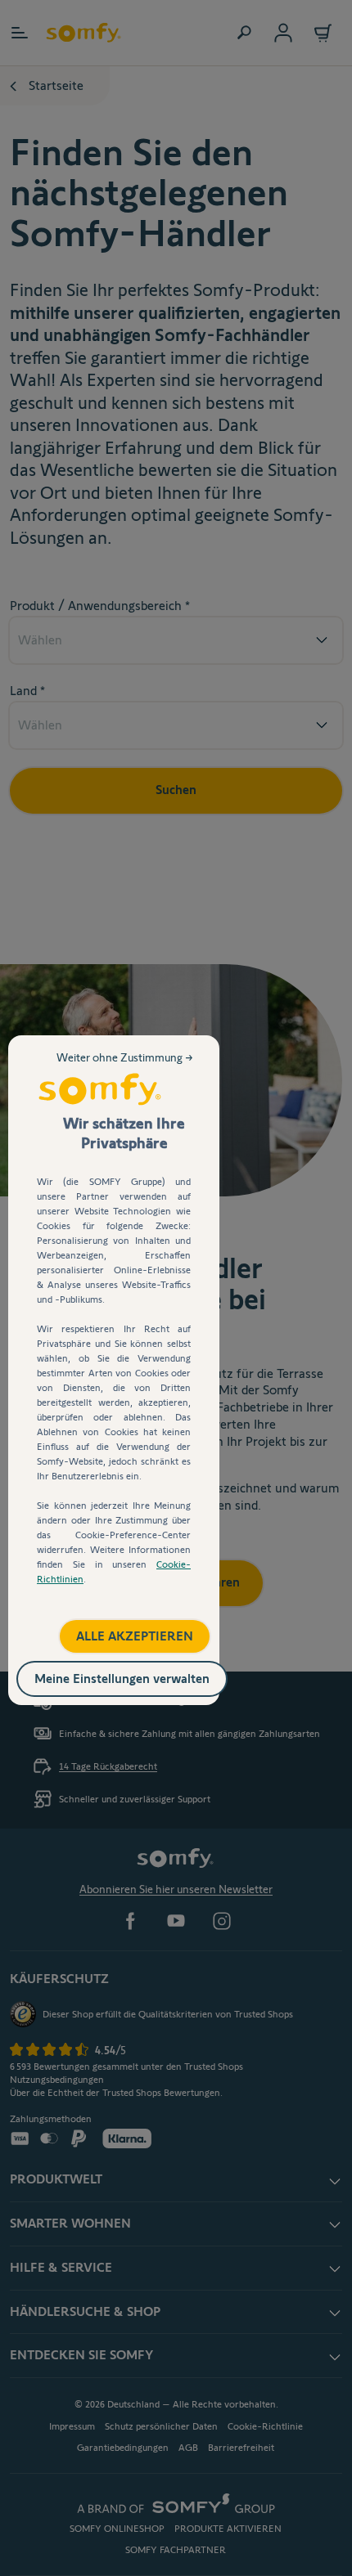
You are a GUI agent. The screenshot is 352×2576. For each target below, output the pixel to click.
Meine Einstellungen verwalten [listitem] (139, 1675)
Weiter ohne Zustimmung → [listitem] (126, 1070)
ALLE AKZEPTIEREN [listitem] (117, 1630)
